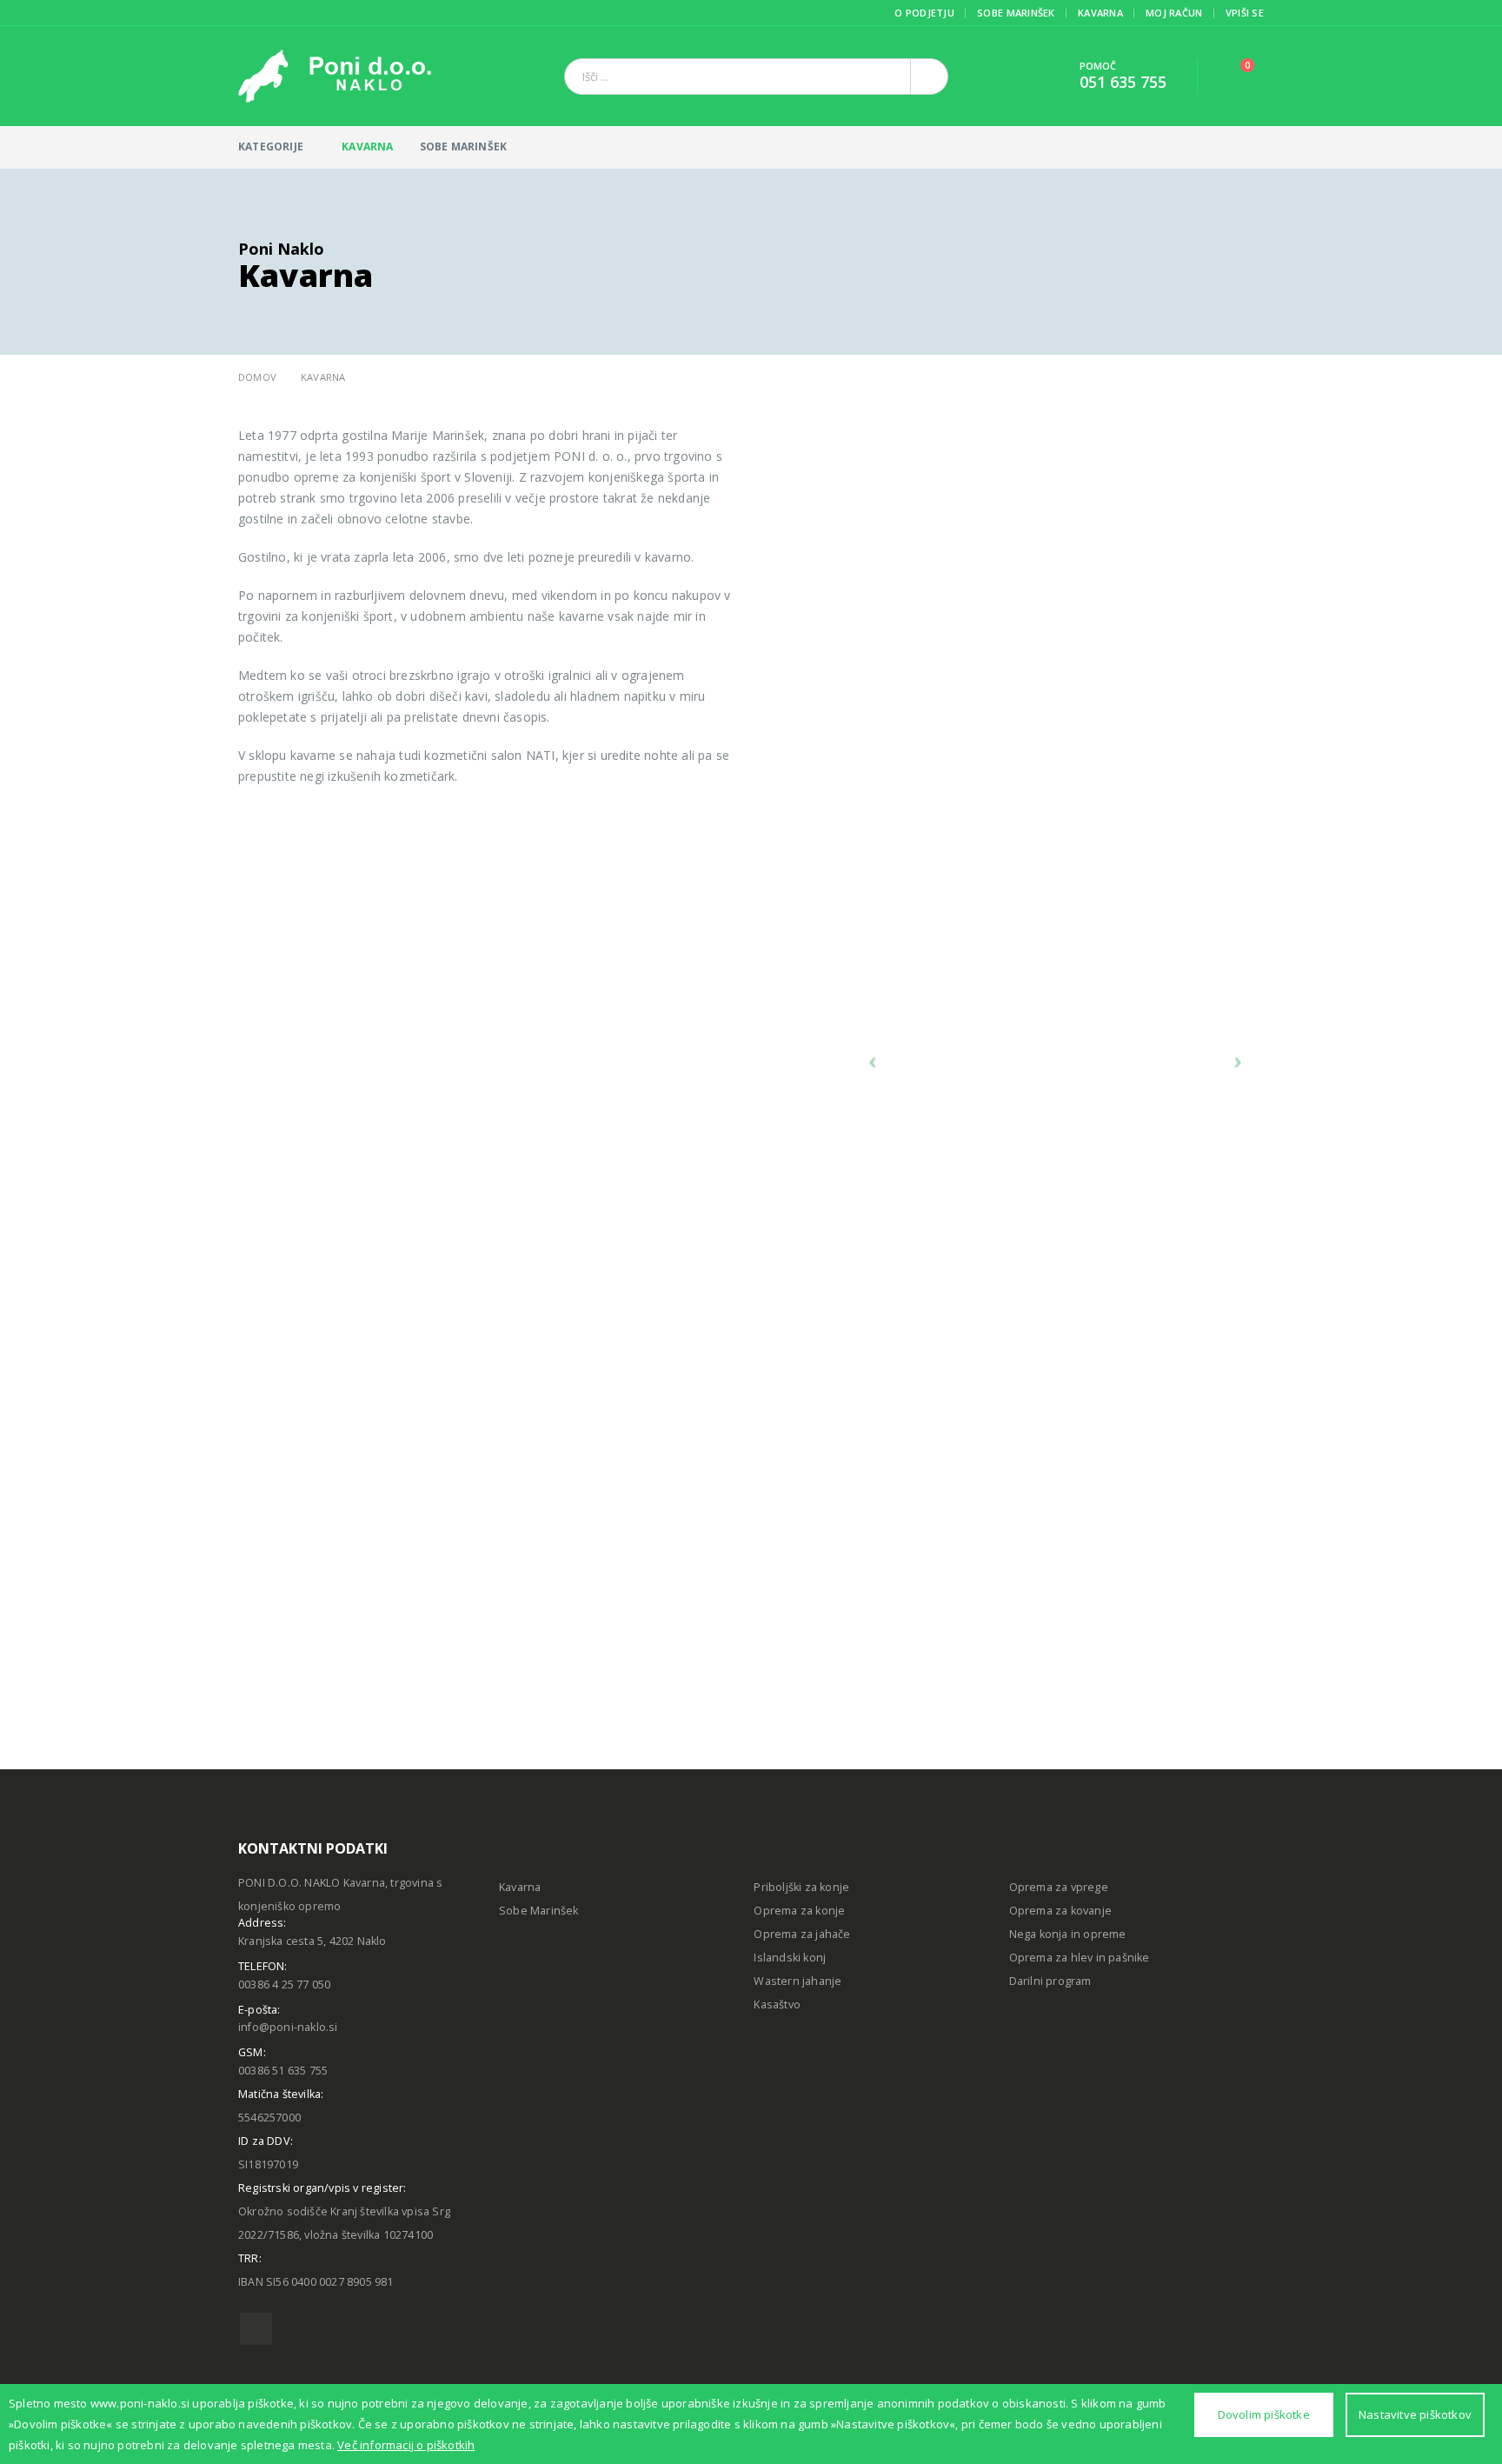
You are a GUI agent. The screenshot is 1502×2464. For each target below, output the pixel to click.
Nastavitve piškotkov (1415, 2414)
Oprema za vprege (1059, 1887)
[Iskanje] (929, 77)
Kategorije (271, 147)
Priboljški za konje (801, 1887)
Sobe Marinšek (1016, 13)
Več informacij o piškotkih (406, 2445)
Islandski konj (790, 1958)
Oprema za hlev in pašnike (1080, 1958)
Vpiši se (1245, 13)
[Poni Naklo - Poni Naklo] (335, 76)
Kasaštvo (777, 2004)
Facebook (256, 2329)
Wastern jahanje (798, 1981)
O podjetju (924, 13)
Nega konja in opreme (1068, 1934)
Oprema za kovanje (1060, 1911)
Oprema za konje (799, 1911)
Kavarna (1100, 13)
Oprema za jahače (802, 1934)
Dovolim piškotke (1264, 2414)
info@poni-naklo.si (288, 2027)
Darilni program (1050, 1981)
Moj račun (1174, 13)
